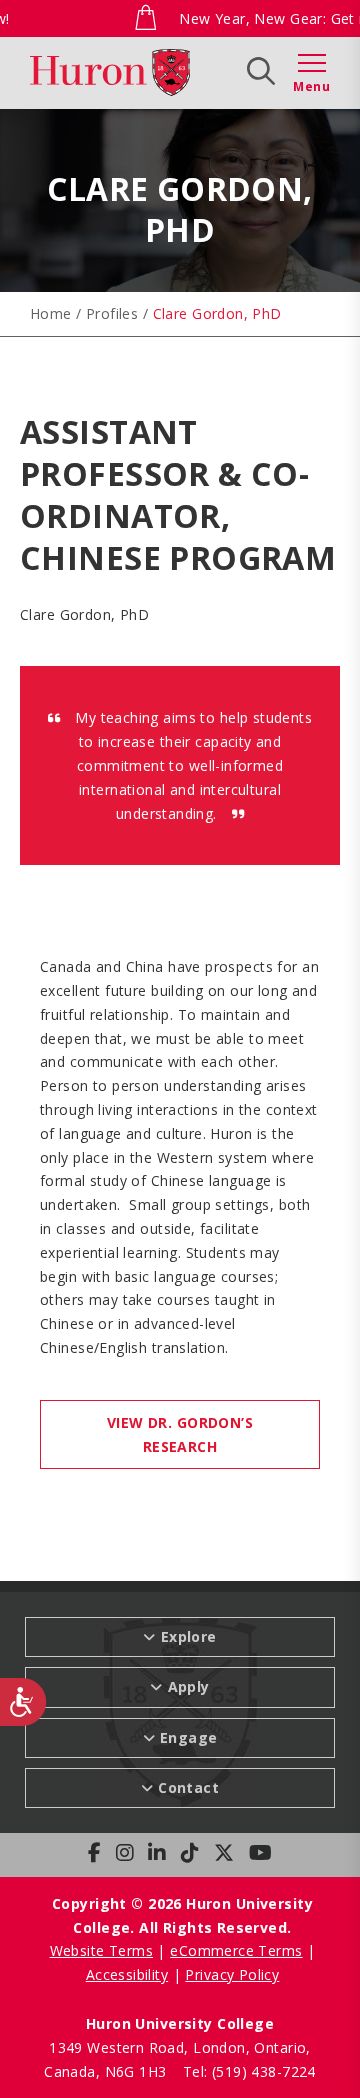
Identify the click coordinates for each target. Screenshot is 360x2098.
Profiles (112, 313)
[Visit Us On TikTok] (190, 1853)
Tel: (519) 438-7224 (249, 2071)
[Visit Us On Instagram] (125, 1853)
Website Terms (101, 1950)
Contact (188, 1787)
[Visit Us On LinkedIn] (157, 1853)
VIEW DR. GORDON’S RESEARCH (180, 1434)
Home (51, 313)
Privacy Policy (232, 1974)
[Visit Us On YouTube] (260, 1853)
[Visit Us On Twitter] (224, 1853)
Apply (193, 70)
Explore (106, 70)
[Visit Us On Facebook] (94, 1853)
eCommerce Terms (236, 1950)
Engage (189, 1737)
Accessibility (127, 1974)
